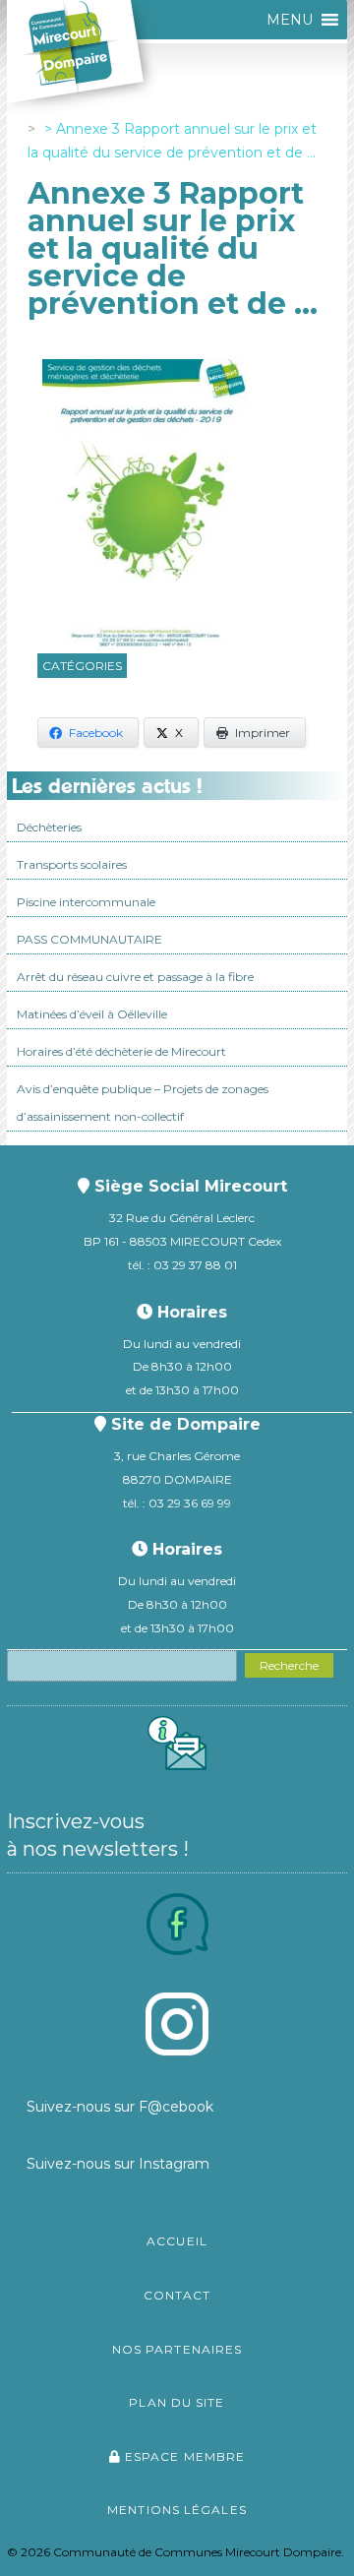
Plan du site (177, 2402)
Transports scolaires (72, 864)
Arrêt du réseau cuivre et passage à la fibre (135, 977)
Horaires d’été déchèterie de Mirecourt (121, 1051)
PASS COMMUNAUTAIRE (89, 939)
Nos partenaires (177, 2349)
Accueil (177, 2241)
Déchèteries (49, 827)
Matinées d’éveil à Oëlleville (92, 1014)
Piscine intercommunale (86, 902)
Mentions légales (177, 2510)
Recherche (289, 1665)
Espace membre (183, 2456)
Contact (177, 2295)
